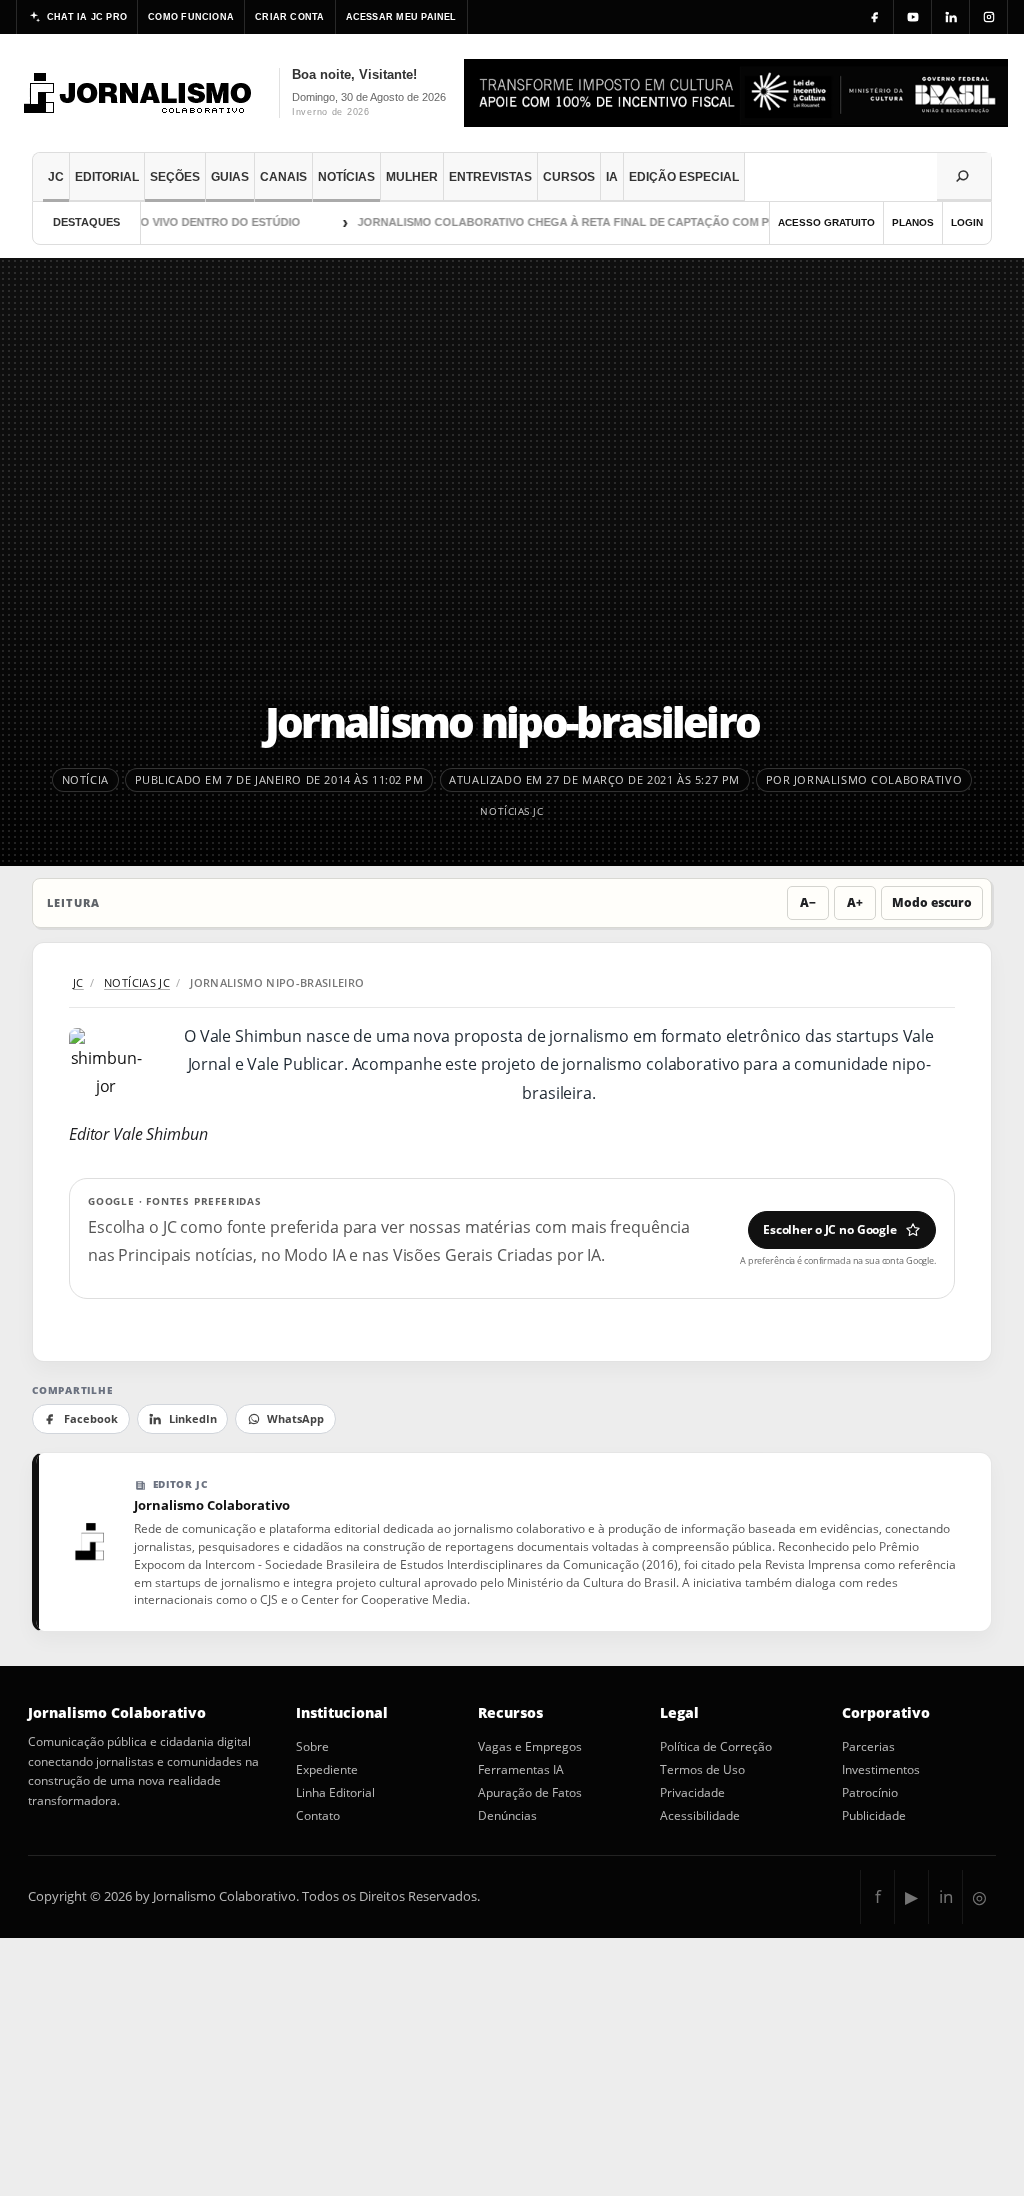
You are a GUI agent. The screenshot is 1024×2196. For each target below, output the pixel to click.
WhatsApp (295, 1419)
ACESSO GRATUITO (826, 222)
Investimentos (881, 1770)
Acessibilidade (700, 1816)
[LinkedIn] (951, 17)
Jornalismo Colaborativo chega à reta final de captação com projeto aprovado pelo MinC (629, 222)
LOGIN (967, 222)
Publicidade (874, 1816)
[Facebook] (875, 17)
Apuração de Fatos (530, 1793)
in (946, 1896)
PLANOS (913, 222)
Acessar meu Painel (401, 17)
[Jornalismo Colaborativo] (138, 93)
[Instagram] (989, 17)
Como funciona (191, 17)
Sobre (312, 1747)
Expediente (327, 1770)
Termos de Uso (702, 1770)
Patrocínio (870, 1793)
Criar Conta (289, 17)
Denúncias (507, 1816)
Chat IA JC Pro (87, 17)
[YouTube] (913, 17)
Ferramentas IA (521, 1770)
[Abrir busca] (964, 177)
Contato (318, 1816)
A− (808, 902)
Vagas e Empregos (530, 1747)
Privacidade (692, 1793)
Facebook (91, 1419)
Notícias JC (511, 811)
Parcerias (868, 1747)
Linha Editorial (335, 1793)
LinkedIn (193, 1419)
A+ (855, 902)
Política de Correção (716, 1747)
